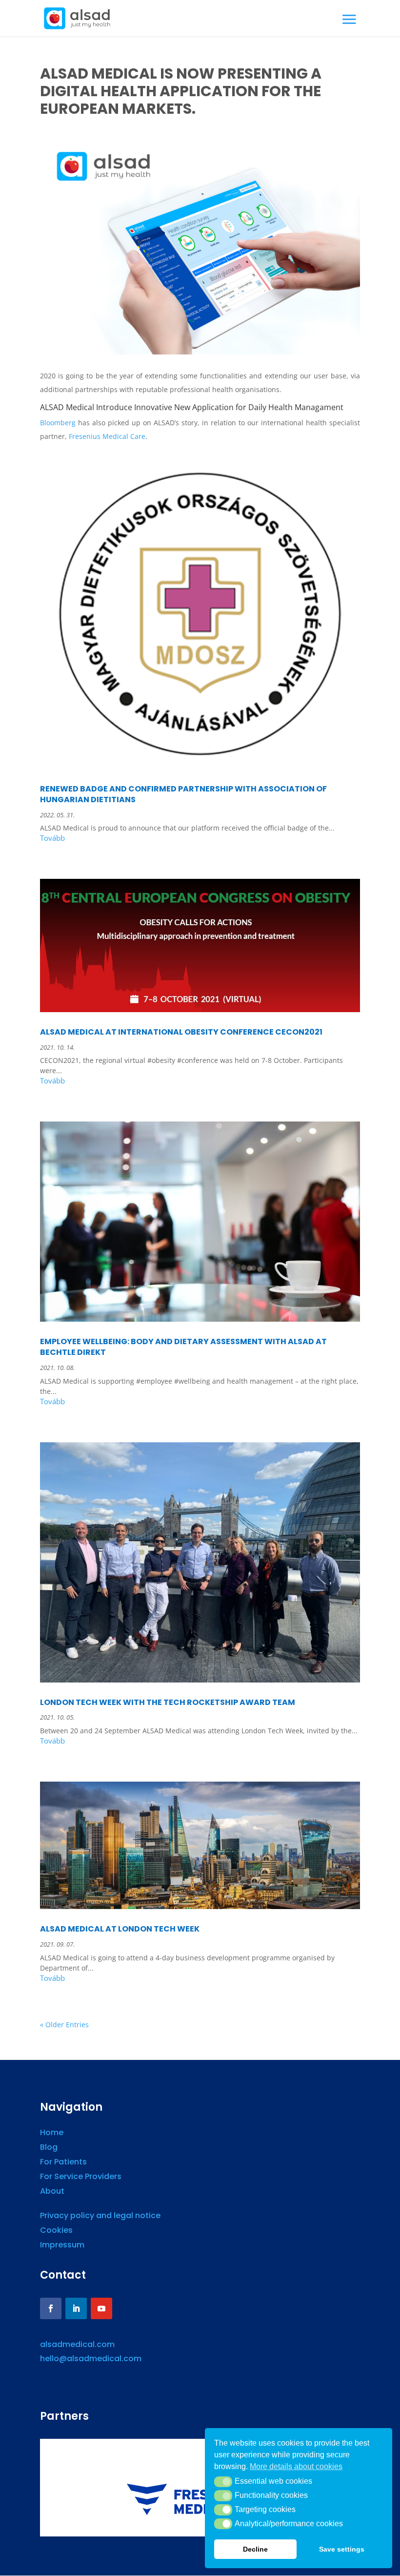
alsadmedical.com (77, 2344)
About (52, 2192)
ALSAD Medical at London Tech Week (120, 1929)
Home (52, 2134)
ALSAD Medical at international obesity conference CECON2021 (181, 1032)
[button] (223, 2482)
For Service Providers (81, 2178)
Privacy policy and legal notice (100, 2217)
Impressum (62, 2246)
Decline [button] (255, 2549)
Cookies (56, 2231)
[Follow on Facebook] (51, 2308)
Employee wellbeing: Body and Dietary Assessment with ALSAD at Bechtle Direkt (183, 1347)
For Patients (63, 2163)
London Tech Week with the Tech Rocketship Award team (168, 1702)
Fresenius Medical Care (107, 436)
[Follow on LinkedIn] (76, 2308)
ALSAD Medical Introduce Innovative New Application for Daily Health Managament (192, 407)
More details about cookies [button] (296, 2466)
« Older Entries (64, 2025)
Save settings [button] (342, 2549)
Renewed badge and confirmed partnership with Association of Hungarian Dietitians (183, 794)
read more (200, 840)
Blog (49, 2148)
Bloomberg (58, 423)
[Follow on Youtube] (101, 2308)
